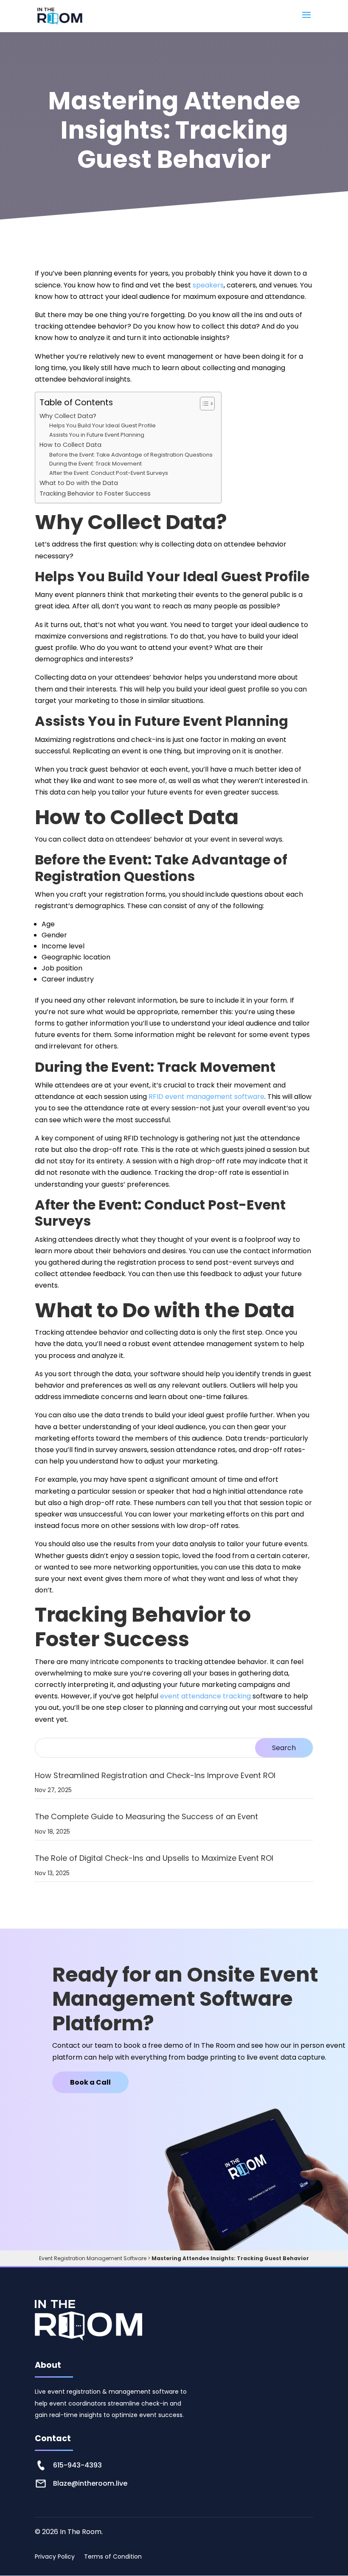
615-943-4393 (77, 2465)
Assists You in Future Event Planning (97, 435)
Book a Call (90, 2082)
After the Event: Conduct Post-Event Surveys (109, 473)
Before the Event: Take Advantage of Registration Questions (131, 455)
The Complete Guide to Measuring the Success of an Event (146, 1816)
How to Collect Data (70, 445)
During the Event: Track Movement (95, 464)
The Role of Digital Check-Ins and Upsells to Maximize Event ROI (154, 1858)
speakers (208, 285)
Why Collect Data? (68, 416)
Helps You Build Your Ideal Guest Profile (102, 425)
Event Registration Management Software (93, 2258)
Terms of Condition (113, 2557)
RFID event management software (206, 1097)
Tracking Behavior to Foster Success (95, 493)
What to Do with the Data (79, 483)
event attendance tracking (205, 1696)
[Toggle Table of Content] (203, 404)
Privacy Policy (55, 2557)
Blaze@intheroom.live (90, 2483)
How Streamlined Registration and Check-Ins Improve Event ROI (155, 1775)
